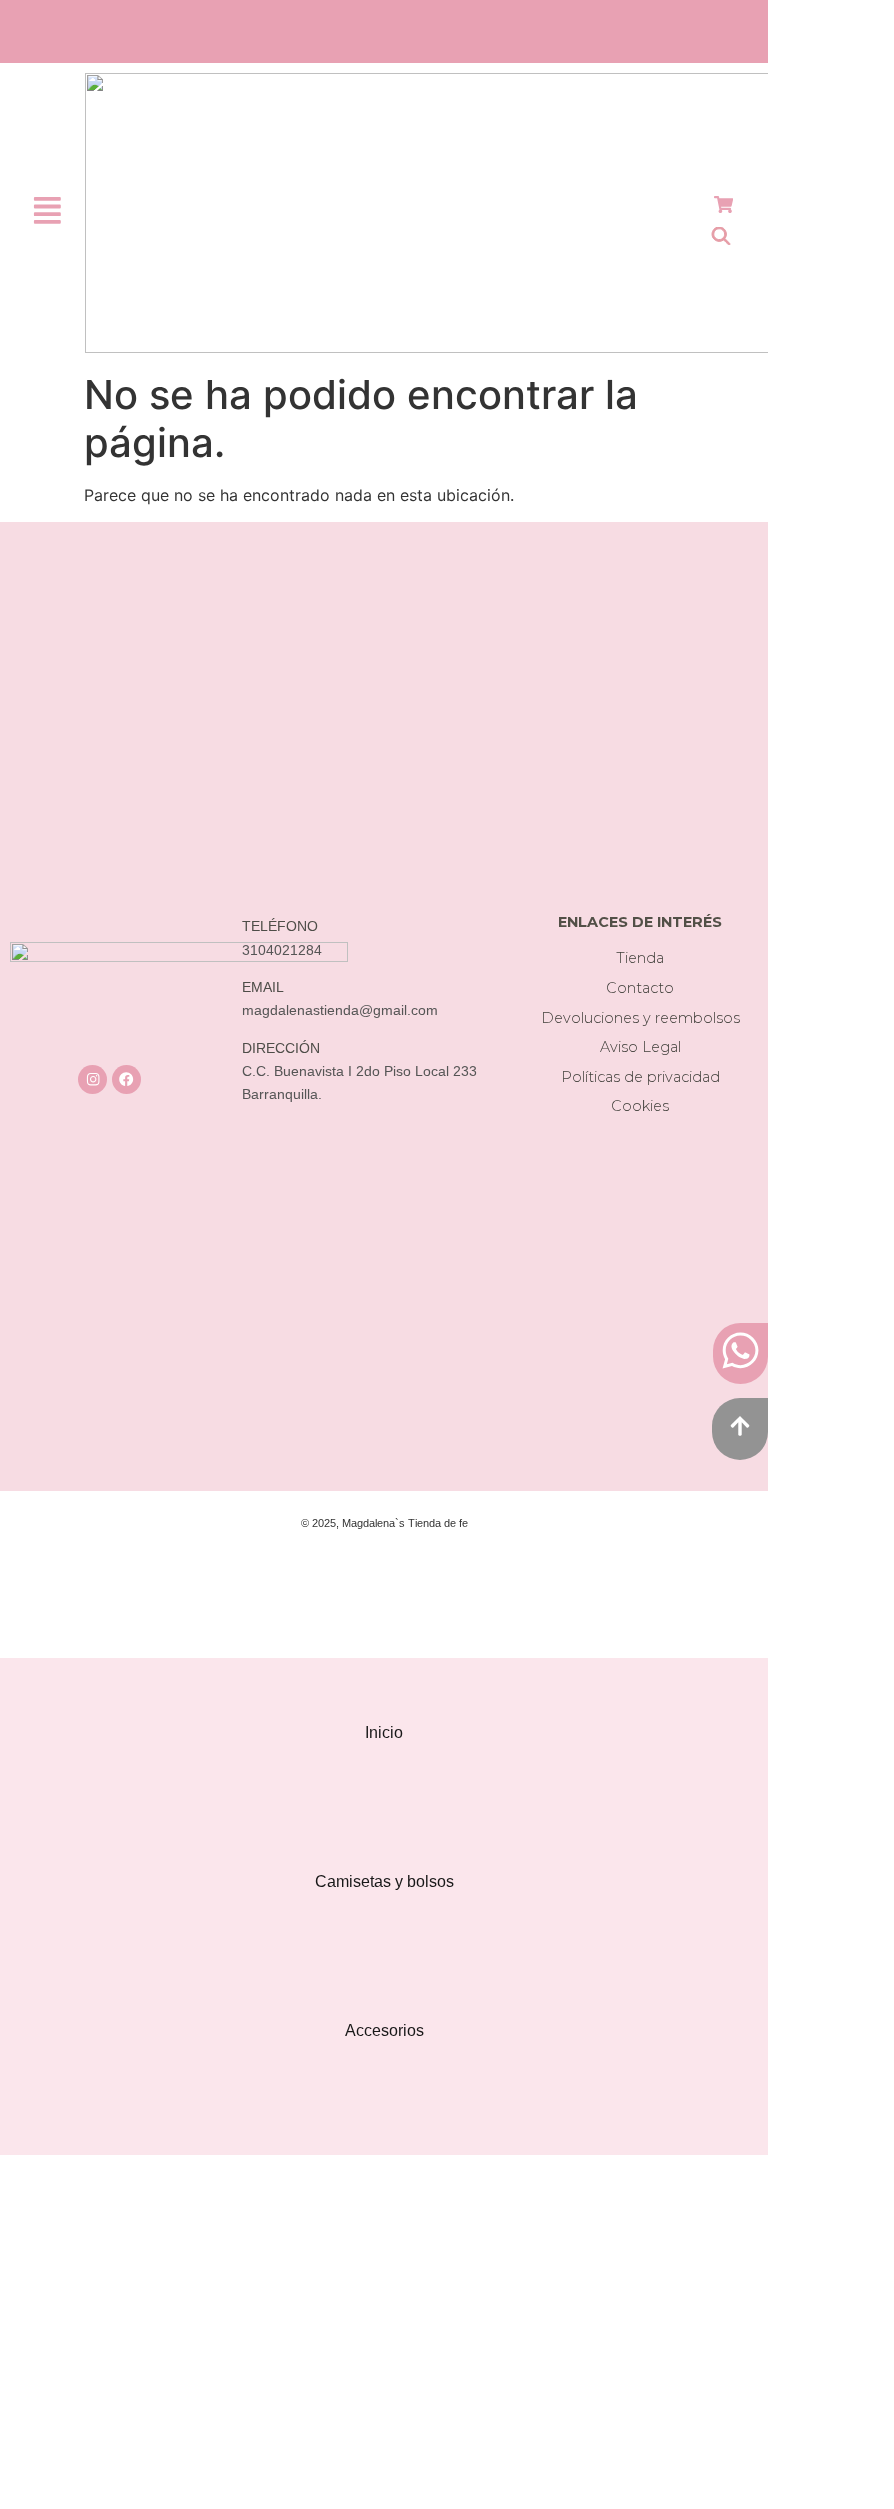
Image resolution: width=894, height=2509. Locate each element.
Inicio (384, 1732)
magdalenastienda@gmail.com (340, 1010)
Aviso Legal (640, 1047)
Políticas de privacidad (640, 1077)
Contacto (640, 988)
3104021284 (282, 950)
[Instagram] (92, 1079)
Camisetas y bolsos (384, 1881)
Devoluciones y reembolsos (640, 1018)
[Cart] (723, 204)
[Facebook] (126, 1079)
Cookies (640, 1106)
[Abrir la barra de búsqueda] (721, 235)
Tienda (640, 958)
